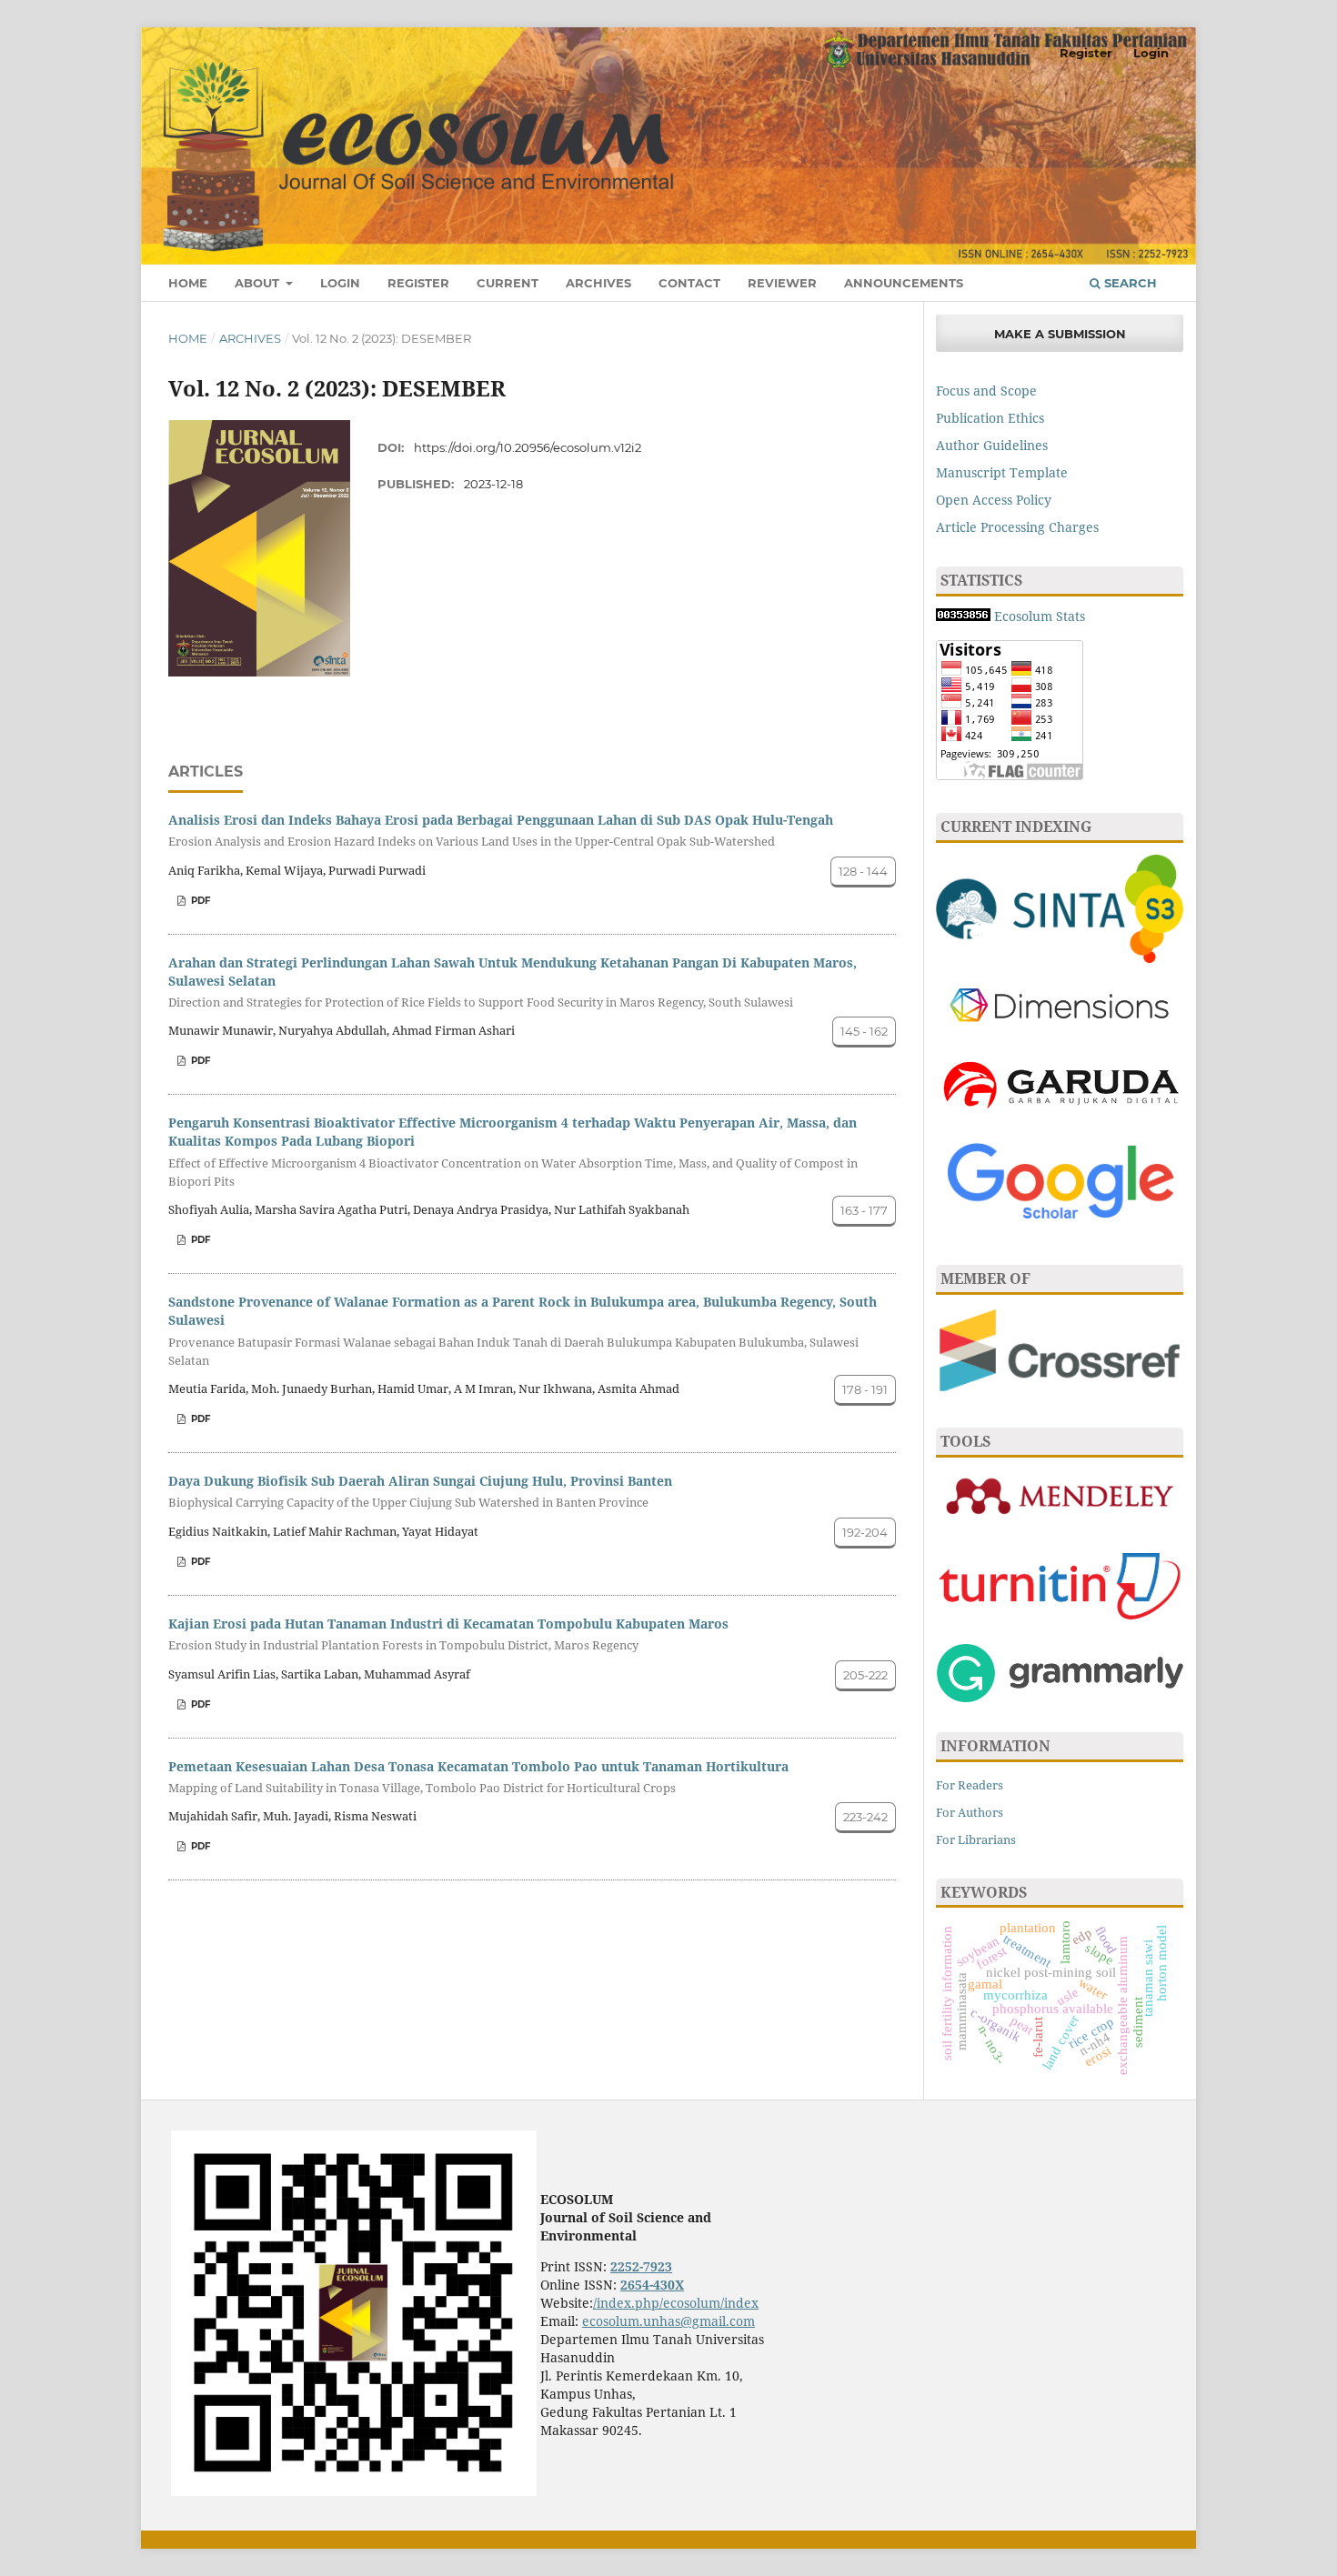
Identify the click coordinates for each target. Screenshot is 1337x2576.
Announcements (904, 283)
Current (508, 283)
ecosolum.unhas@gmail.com (668, 2321)
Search (1129, 283)
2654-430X (652, 2285)
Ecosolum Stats (1040, 616)
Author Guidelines (992, 445)
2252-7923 (641, 2266)
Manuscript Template (1002, 472)
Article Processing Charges (1017, 527)
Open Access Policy (994, 500)
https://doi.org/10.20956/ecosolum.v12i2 (528, 447)
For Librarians (976, 1839)
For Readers (970, 1785)
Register (418, 283)
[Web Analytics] (965, 616)
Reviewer (782, 283)
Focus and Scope (986, 391)
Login (340, 283)
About (259, 283)
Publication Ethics (990, 418)
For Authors (970, 1812)
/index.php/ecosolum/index (676, 2303)
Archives (598, 283)
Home (188, 283)
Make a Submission (1060, 334)
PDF (199, 901)
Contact (689, 283)
